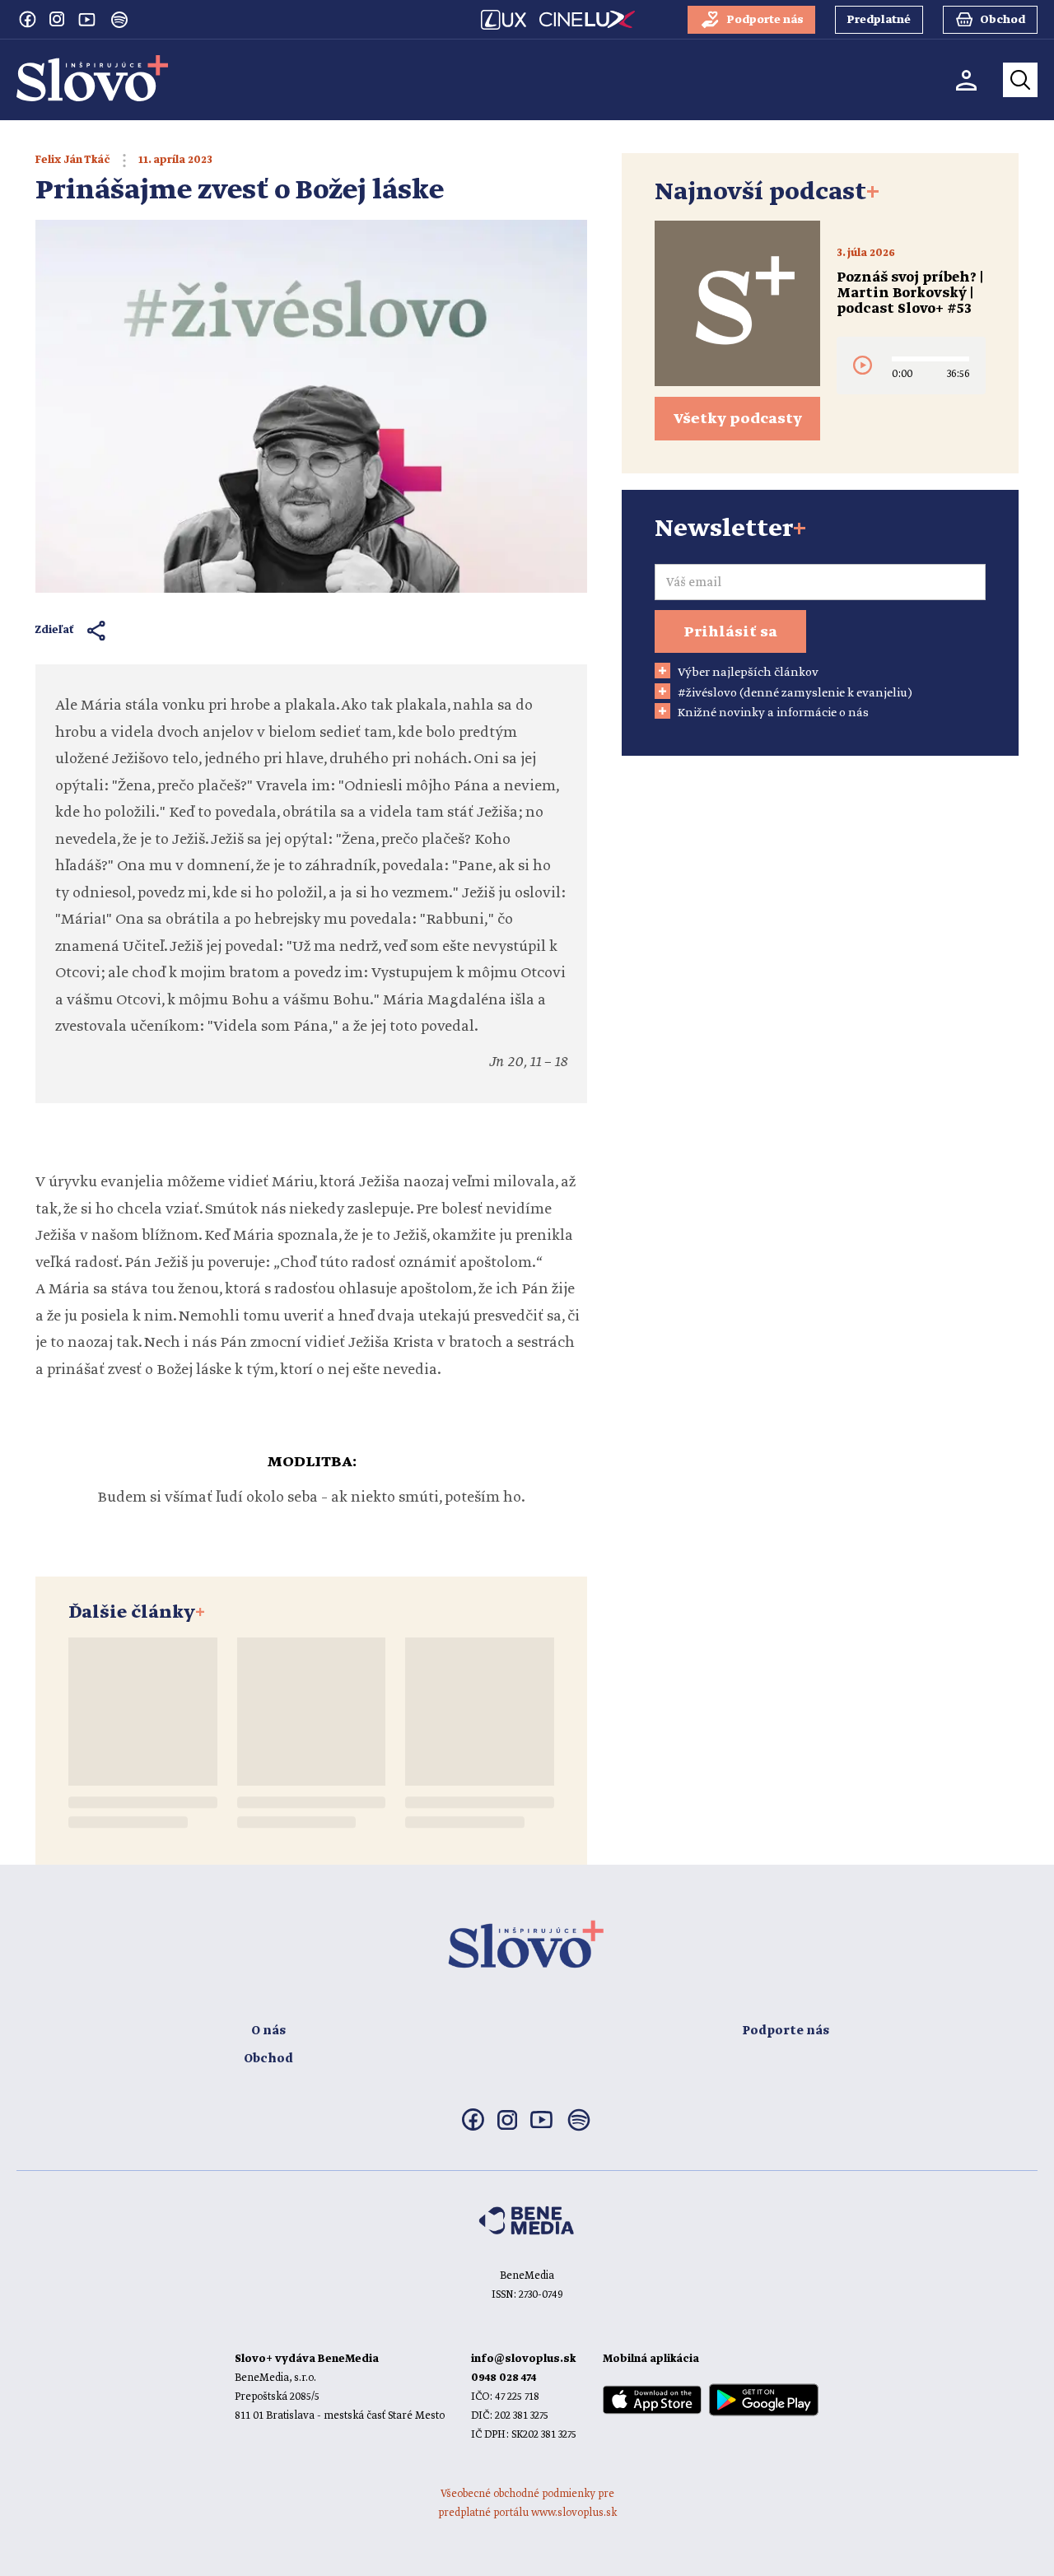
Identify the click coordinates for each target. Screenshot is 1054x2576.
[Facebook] (27, 19)
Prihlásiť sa (730, 632)
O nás (268, 2031)
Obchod (268, 2059)
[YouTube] (86, 19)
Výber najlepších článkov (748, 673)
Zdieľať (55, 630)
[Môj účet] (966, 80)
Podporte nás (786, 2031)
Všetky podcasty (738, 419)
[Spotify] (119, 20)
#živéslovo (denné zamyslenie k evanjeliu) (795, 693)
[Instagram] (57, 19)
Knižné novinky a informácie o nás (773, 713)
